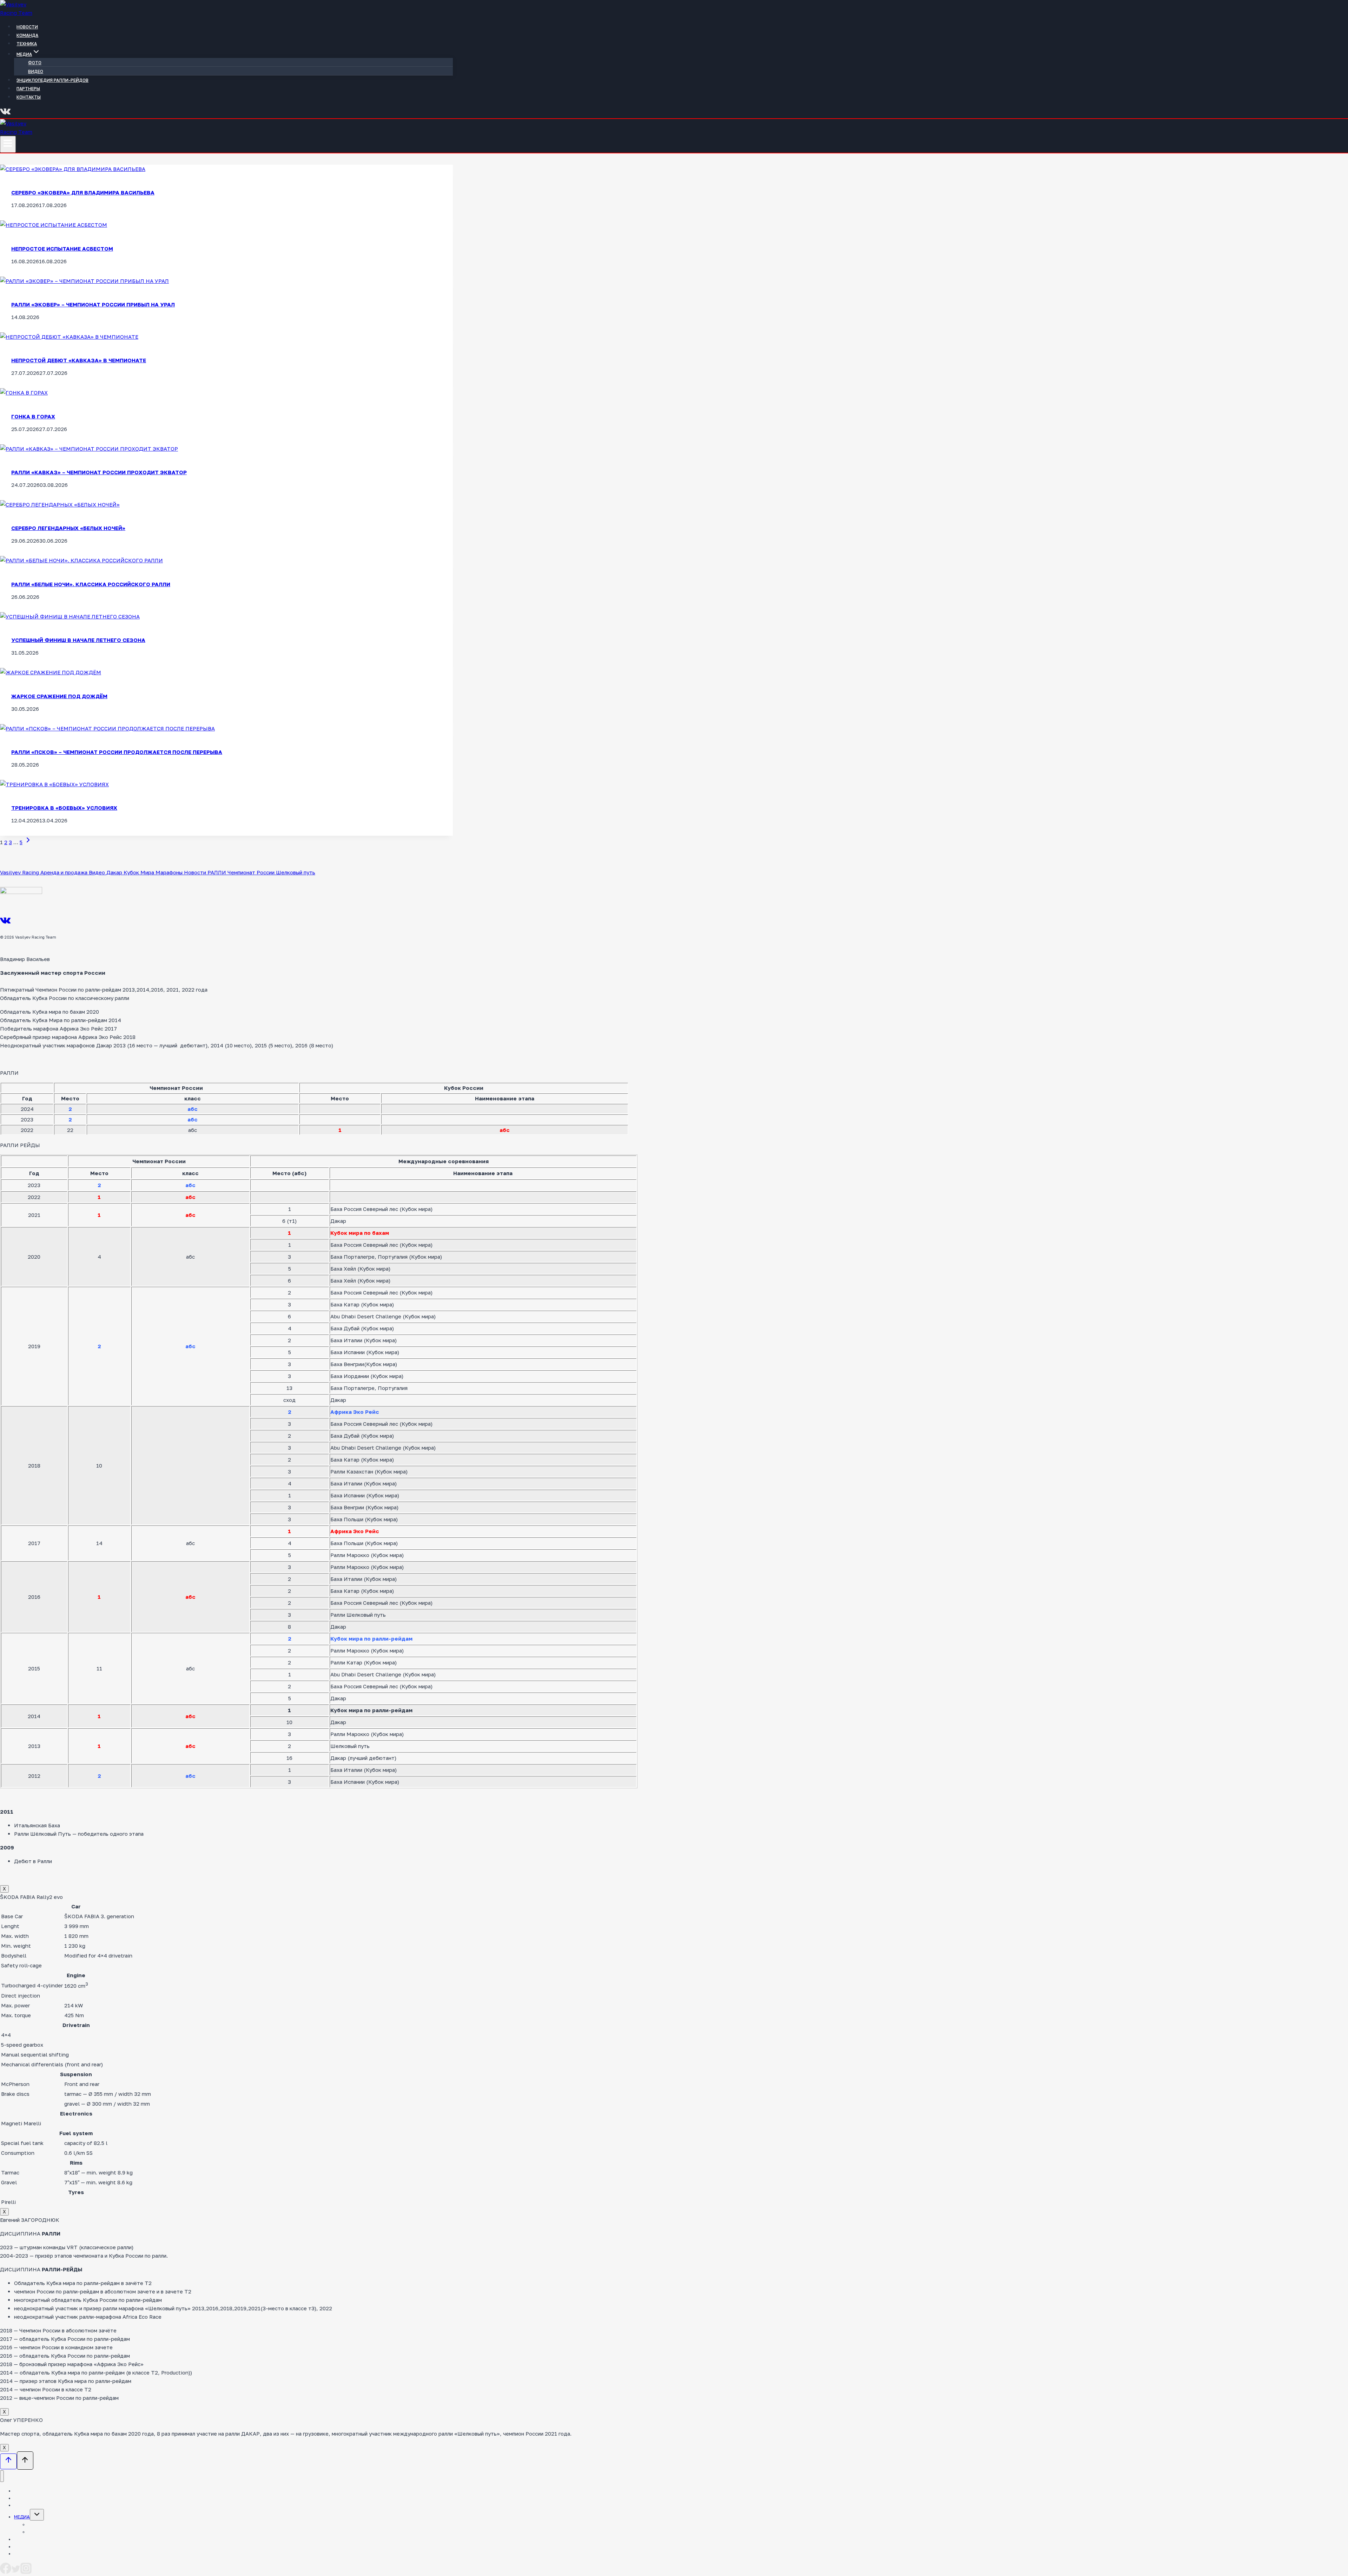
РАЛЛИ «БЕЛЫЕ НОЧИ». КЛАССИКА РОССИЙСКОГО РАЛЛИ (91, 584)
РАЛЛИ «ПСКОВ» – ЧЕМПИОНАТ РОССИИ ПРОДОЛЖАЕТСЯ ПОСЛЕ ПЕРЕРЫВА (117, 752)
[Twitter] (16, 2572)
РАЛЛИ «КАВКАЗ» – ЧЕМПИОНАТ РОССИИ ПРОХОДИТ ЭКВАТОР (99, 472)
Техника (27, 44)
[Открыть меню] (8, 144)
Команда (27, 35)
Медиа (22, 2517)
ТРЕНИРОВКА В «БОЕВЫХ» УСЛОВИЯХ (64, 808)
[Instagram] (26, 2572)
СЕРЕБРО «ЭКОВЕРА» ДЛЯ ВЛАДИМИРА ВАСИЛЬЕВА (83, 192)
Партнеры (28, 89)
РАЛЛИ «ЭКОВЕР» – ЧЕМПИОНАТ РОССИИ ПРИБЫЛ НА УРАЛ (93, 304)
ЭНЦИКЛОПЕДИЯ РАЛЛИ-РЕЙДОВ (52, 80)
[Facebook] (6, 2572)
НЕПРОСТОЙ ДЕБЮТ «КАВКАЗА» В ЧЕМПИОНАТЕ (79, 360)
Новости (27, 27)
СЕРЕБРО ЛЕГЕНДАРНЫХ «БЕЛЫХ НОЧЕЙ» (68, 528)
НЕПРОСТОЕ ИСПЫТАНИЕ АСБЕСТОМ (62, 249)
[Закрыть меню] (2, 2476)
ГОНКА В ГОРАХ (33, 416)
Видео (36, 71)
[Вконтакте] (5, 114)
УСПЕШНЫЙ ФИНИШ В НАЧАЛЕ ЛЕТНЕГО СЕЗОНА (78, 640)
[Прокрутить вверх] (8, 2462)
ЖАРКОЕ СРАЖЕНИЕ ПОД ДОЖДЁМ (59, 696)
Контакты (29, 97)
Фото (35, 63)
